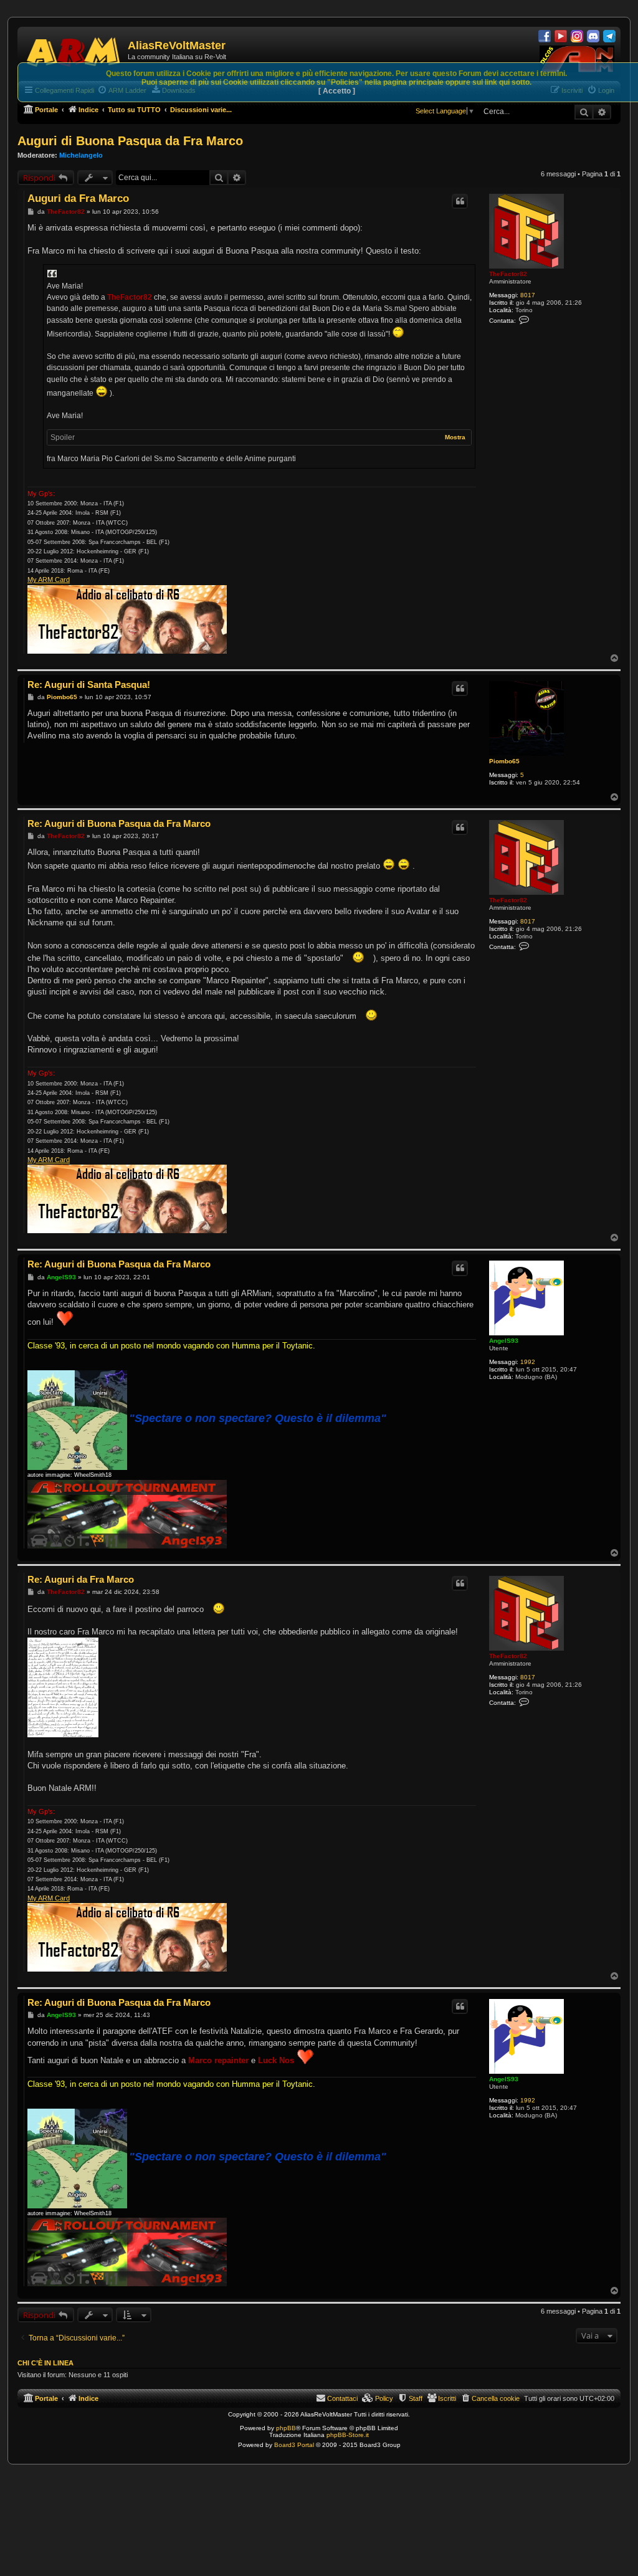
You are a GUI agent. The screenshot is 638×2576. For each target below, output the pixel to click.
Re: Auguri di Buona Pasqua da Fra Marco (119, 823)
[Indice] (74, 50)
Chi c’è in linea (45, 2363)
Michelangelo (81, 155)
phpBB (286, 2428)
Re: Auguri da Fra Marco (81, 1579)
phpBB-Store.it (348, 2435)
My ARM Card (49, 580)
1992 (528, 1362)
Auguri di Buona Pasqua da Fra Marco (130, 141)
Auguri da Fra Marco (78, 198)
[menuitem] (490, 2398)
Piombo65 (504, 761)
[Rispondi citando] (460, 201)
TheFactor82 (508, 274)
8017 (528, 295)
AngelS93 (504, 1341)
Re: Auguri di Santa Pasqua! (89, 685)
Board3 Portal (294, 2445)
